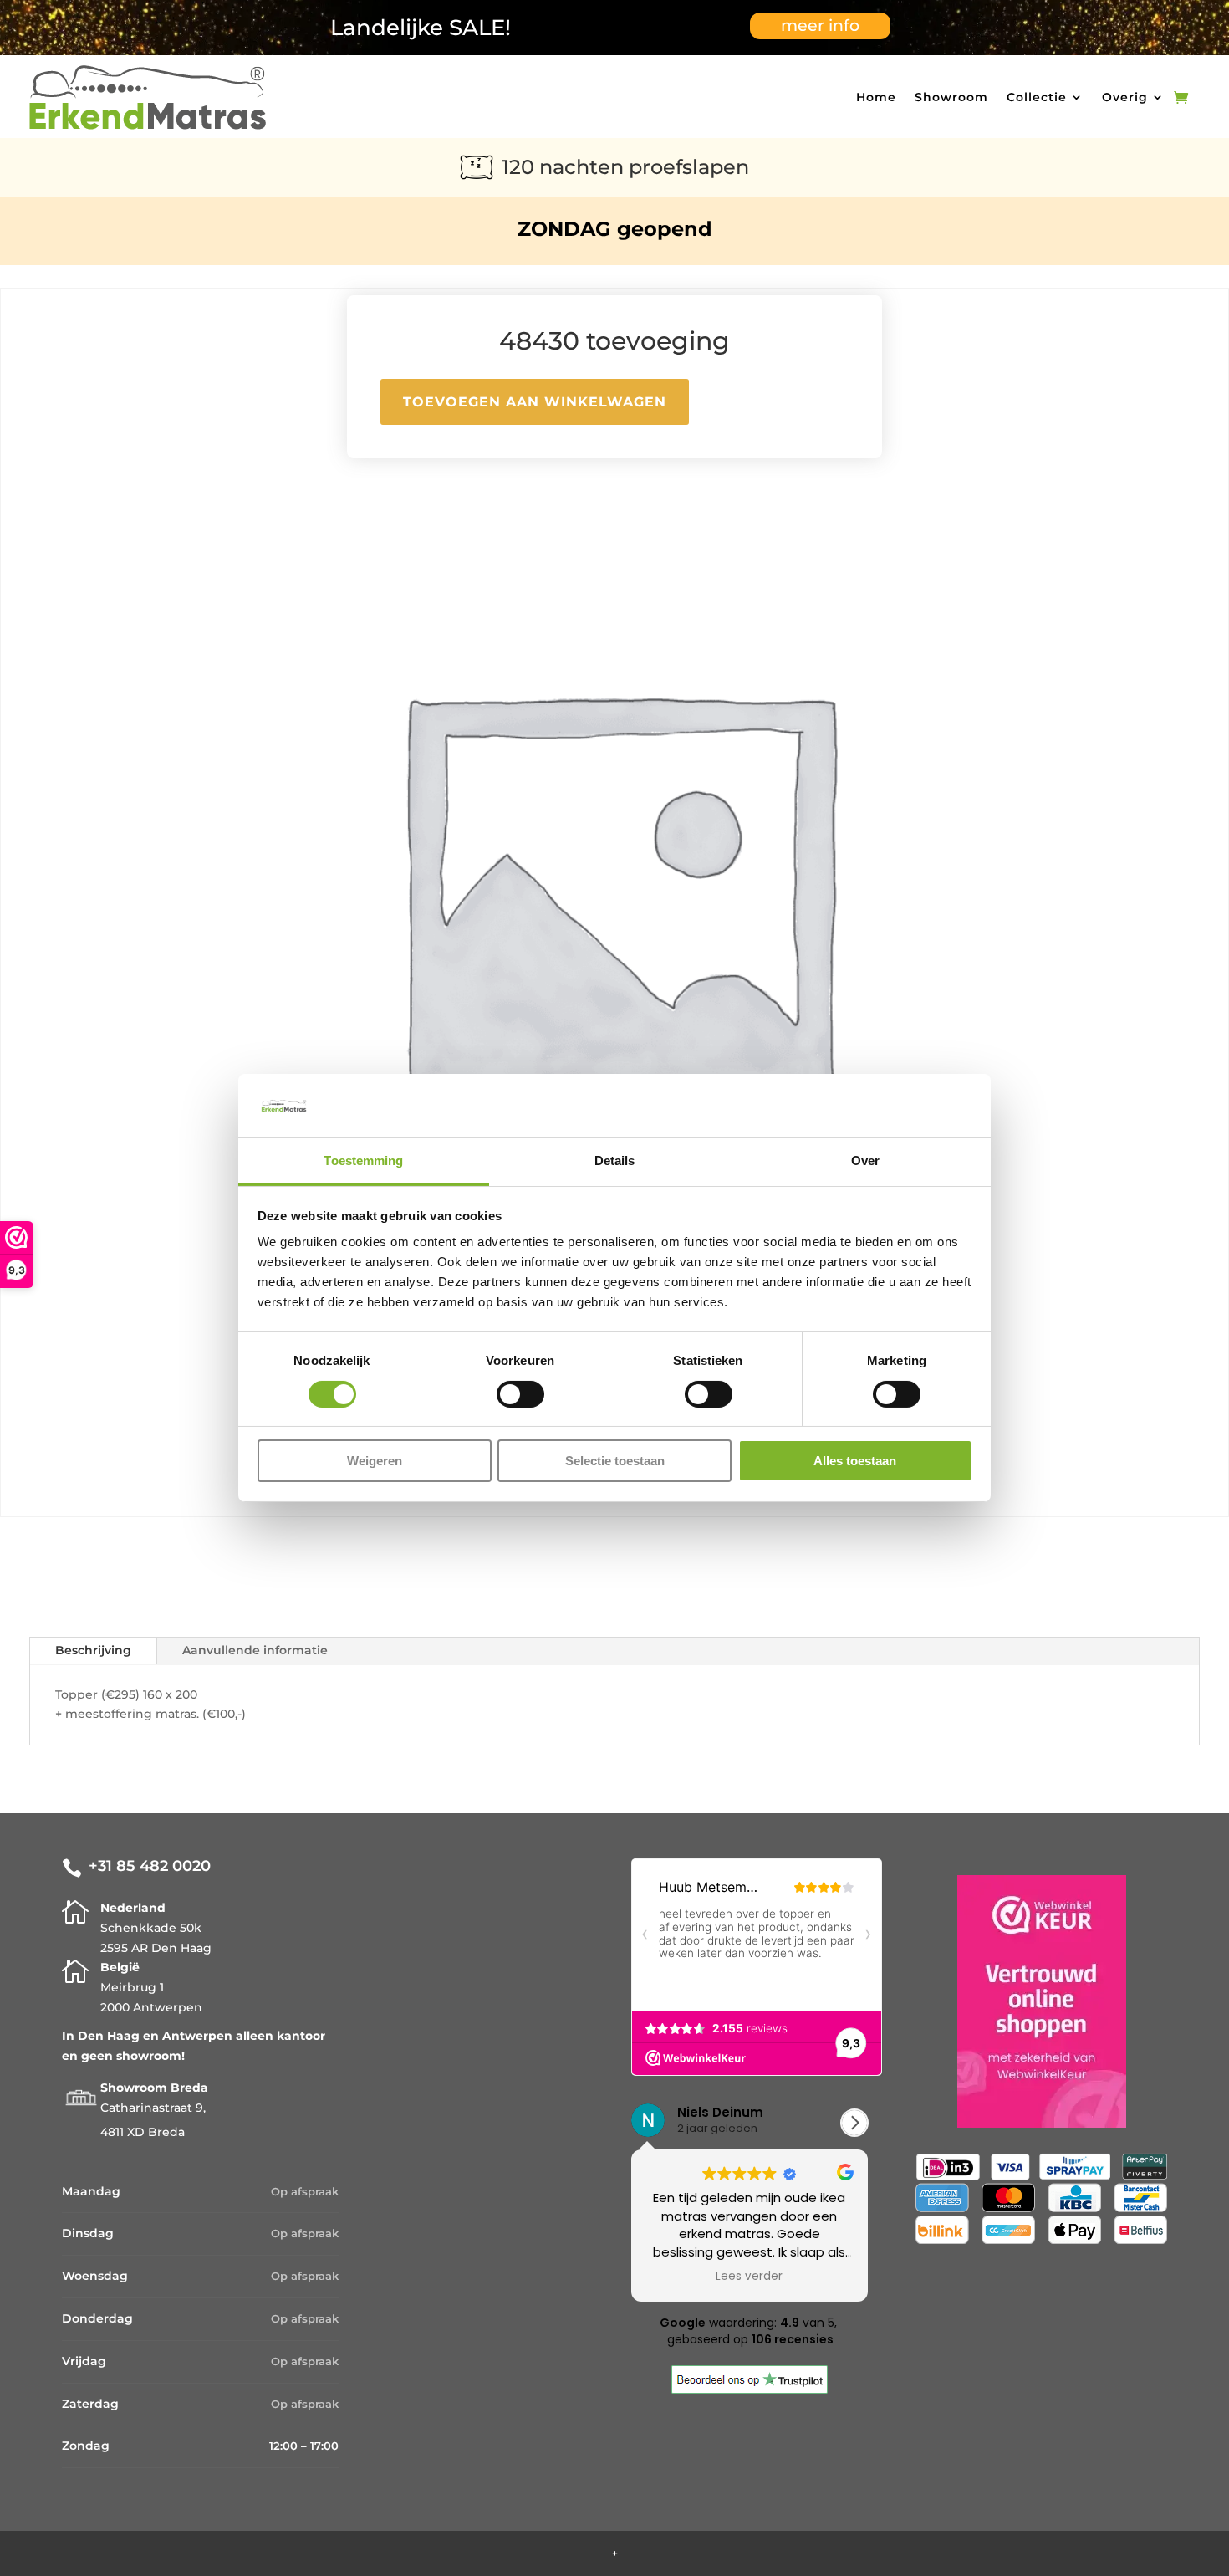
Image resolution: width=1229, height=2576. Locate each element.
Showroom (951, 97)
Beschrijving (93, 1650)
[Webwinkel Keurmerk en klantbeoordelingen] (1042, 2005)
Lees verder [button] (665, 2277)
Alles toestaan (855, 1462)
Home (876, 97)
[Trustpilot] (750, 2389)
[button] (854, 2123)
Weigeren (375, 1462)
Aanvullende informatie (255, 1650)
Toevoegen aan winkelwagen (535, 402)
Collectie (1037, 97)
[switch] (520, 1394)
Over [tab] (865, 1161)
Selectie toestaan (615, 1462)
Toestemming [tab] (363, 1161)
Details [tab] (615, 1161)
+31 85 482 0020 (150, 1866)
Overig (1125, 97)
